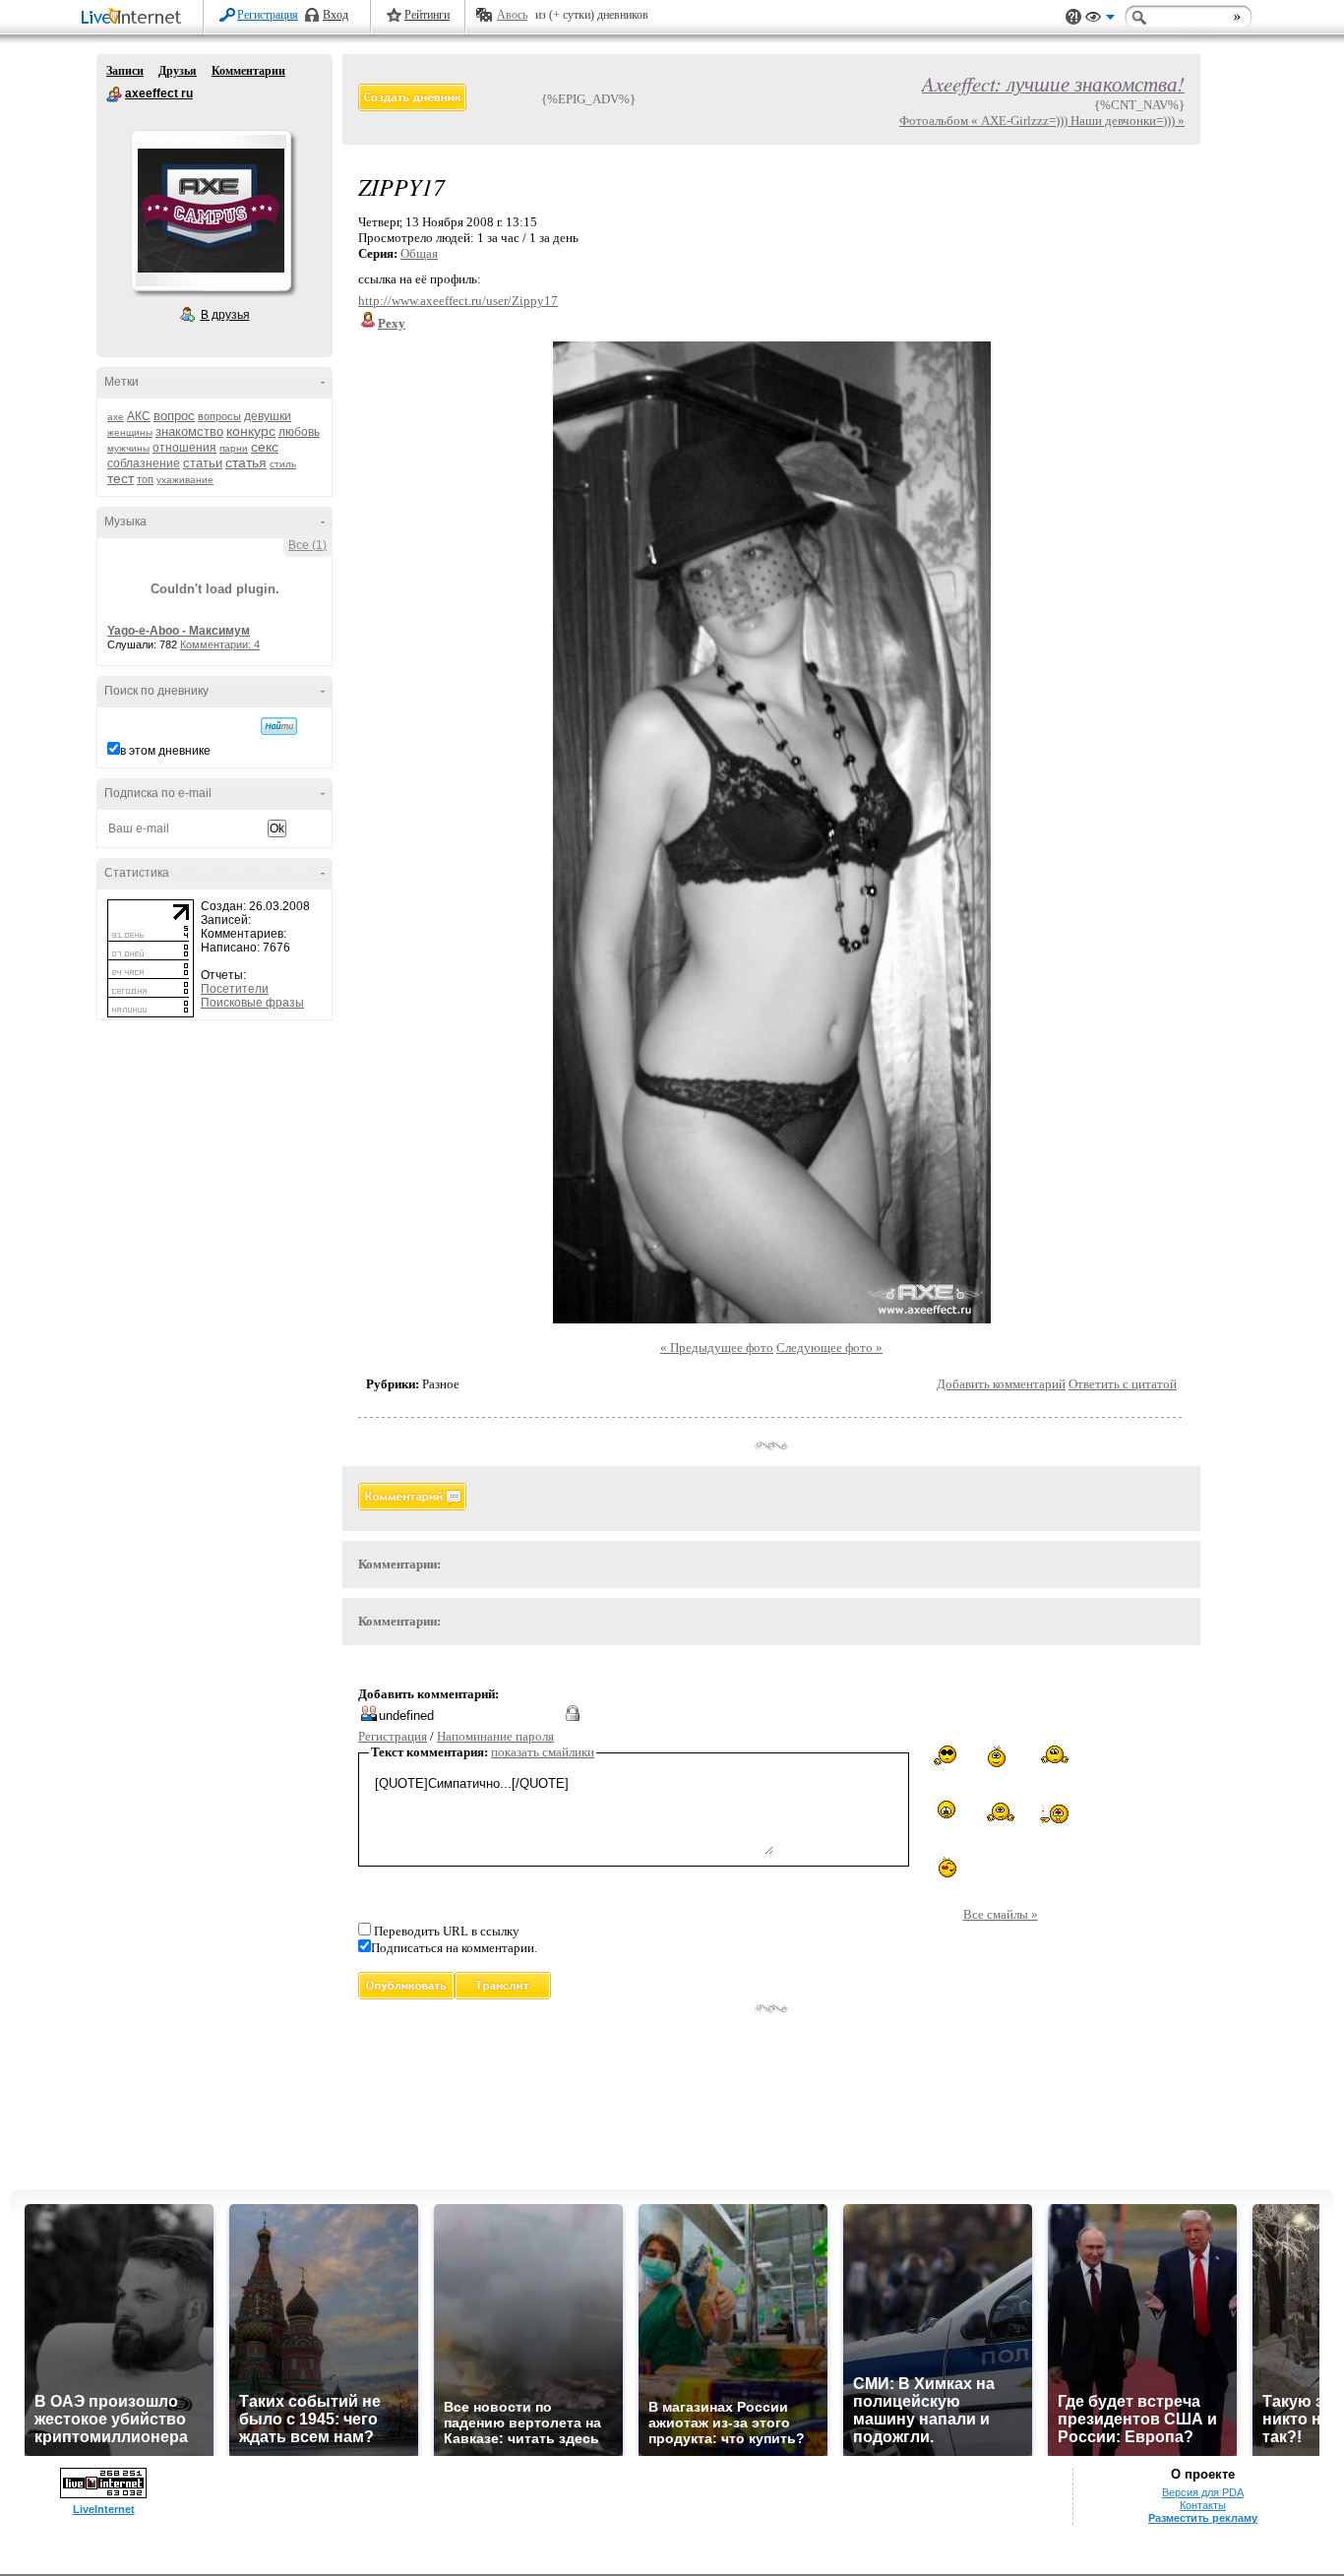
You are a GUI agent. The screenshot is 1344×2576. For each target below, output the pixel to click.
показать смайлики (543, 1752)
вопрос (174, 416)
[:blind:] (946, 1756)
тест (121, 478)
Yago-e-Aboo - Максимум (179, 631)
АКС (139, 416)
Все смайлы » (1001, 1914)
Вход (336, 15)
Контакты (1203, 2505)
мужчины (128, 448)
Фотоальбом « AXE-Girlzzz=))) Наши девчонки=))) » (1042, 121)
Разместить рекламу (1203, 2518)
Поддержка (1073, 17)
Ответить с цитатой (1123, 1384)
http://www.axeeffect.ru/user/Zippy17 (458, 301)
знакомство (189, 431)
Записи (125, 71)
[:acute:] (1000, 1756)
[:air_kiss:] (946, 1866)
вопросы (219, 416)
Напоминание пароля (495, 1736)
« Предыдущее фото (717, 1348)
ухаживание (185, 480)
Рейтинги (427, 15)
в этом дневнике (165, 751)
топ (145, 479)
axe (116, 417)
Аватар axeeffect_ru (211, 211)
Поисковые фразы (252, 1003)
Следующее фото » (829, 1348)
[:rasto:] (1054, 1812)
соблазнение (144, 463)
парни (234, 448)
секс (265, 447)
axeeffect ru (114, 94)
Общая (419, 253)
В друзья (225, 315)
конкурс (251, 431)
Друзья (178, 71)
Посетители (235, 989)
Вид (1100, 20)
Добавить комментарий (1001, 1384)
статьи (203, 463)
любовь (299, 432)
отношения (184, 448)
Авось (512, 15)
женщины (130, 432)
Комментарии (248, 71)
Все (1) (307, 545)
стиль (283, 464)
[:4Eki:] (1001, 1810)
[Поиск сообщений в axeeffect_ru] (279, 726)
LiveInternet (135, 18)
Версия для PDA (1203, 2492)
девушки (268, 416)
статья (246, 462)
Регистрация (268, 15)
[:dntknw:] (1055, 1754)
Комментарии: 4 (220, 644)
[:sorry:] (947, 1809)
